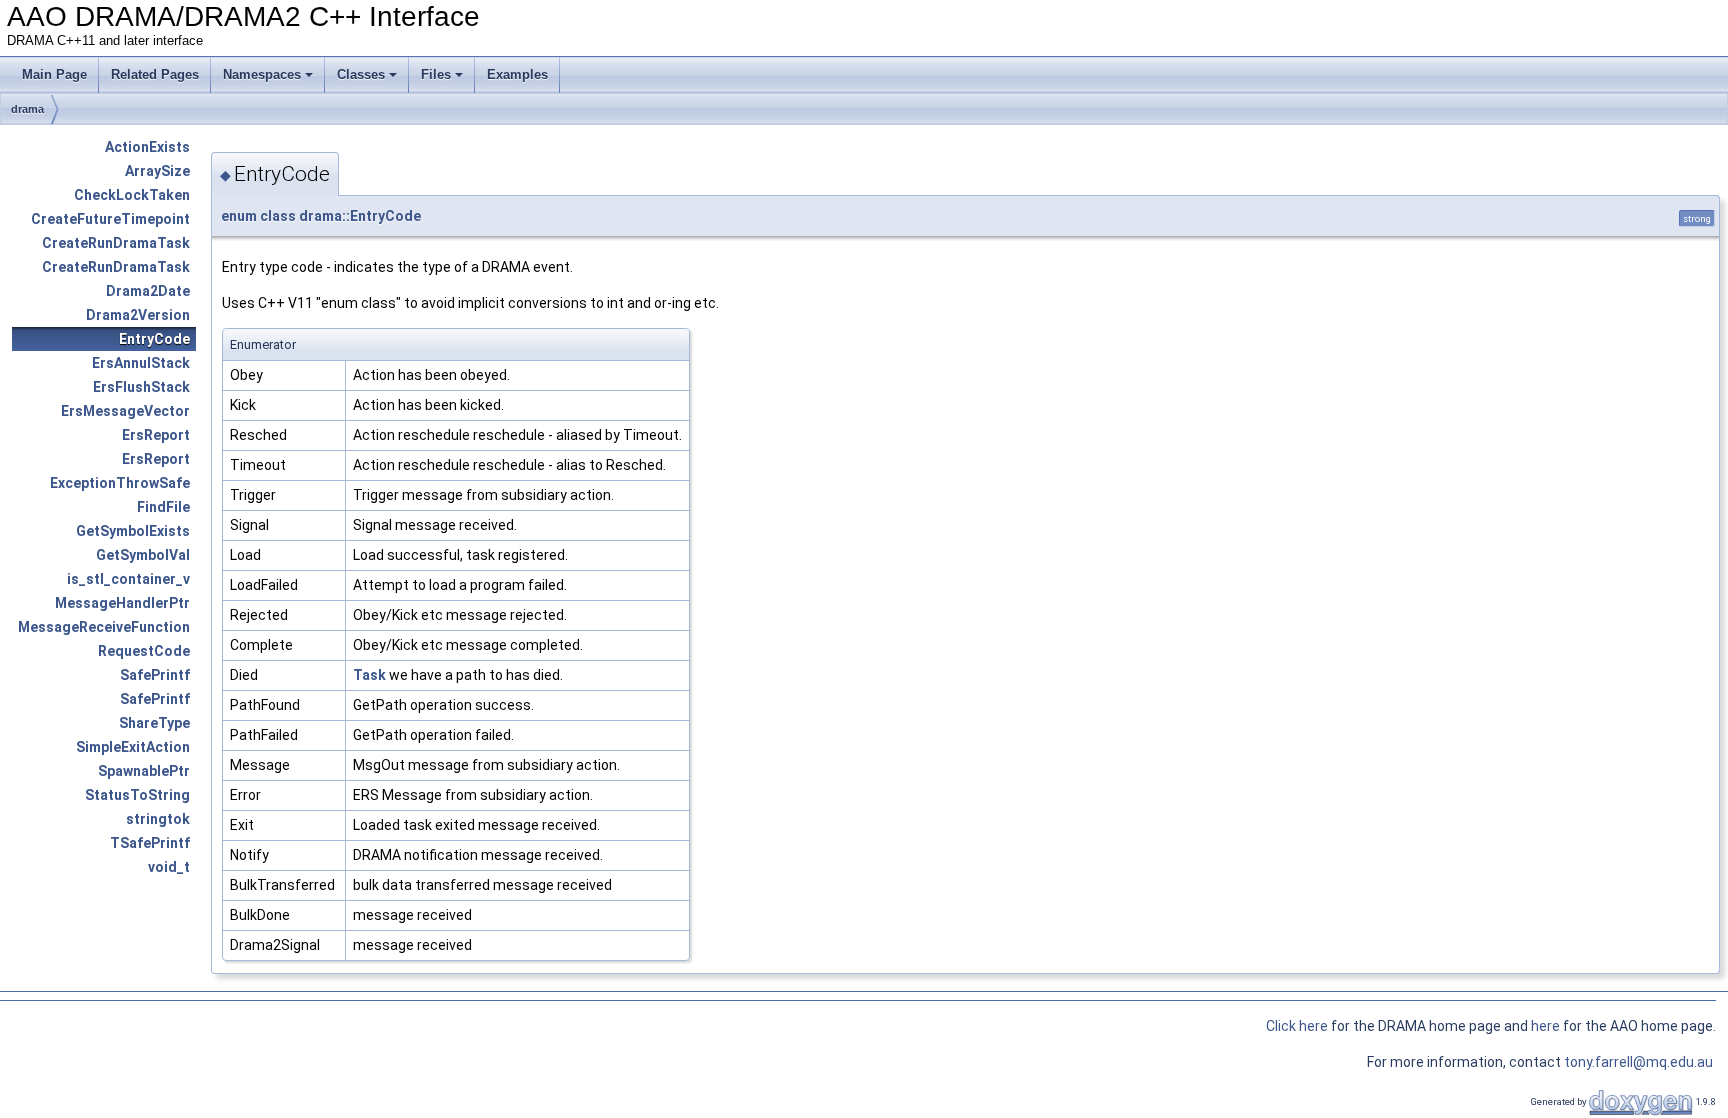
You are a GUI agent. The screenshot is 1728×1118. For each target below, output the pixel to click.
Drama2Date (148, 291)
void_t (169, 867)
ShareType (154, 723)
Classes (361, 74)
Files (436, 74)
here (1547, 1026)
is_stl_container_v (128, 579)
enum (239, 216)
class (278, 216)
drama (27, 109)
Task (369, 675)
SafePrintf (155, 675)
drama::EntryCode (360, 216)
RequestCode (144, 651)
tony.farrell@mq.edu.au (1640, 1062)
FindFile (163, 507)
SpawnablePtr (144, 771)
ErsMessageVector (125, 411)
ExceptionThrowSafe (120, 483)
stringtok (158, 819)
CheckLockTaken (132, 195)
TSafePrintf (150, 843)
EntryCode (154, 339)
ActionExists (147, 147)
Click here (1297, 1026)
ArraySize (157, 171)
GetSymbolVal (143, 555)
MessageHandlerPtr (122, 603)
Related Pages (155, 74)
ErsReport (156, 435)
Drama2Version (138, 315)
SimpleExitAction (133, 747)
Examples (517, 74)
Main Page (54, 74)
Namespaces (262, 74)
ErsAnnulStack (141, 363)
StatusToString (137, 795)
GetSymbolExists (133, 531)
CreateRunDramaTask (116, 243)
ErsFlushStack (141, 387)
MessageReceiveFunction (104, 627)
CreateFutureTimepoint (110, 219)
